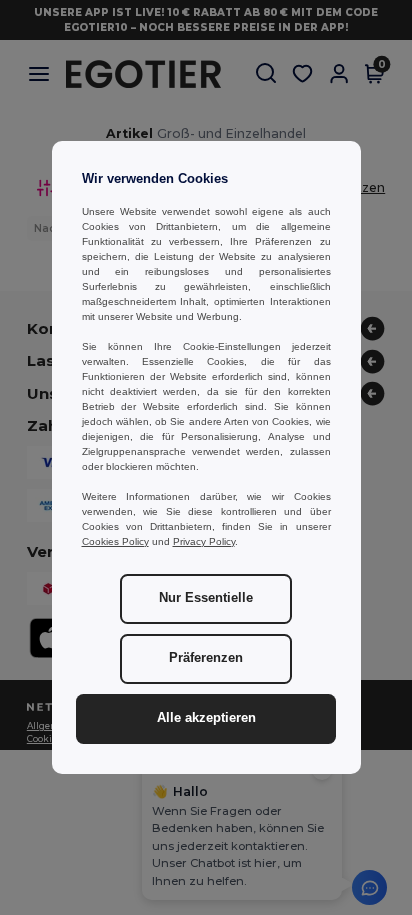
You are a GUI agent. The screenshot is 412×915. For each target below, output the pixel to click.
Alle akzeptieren (206, 718)
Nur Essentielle (206, 598)
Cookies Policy (115, 541)
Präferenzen (206, 658)
